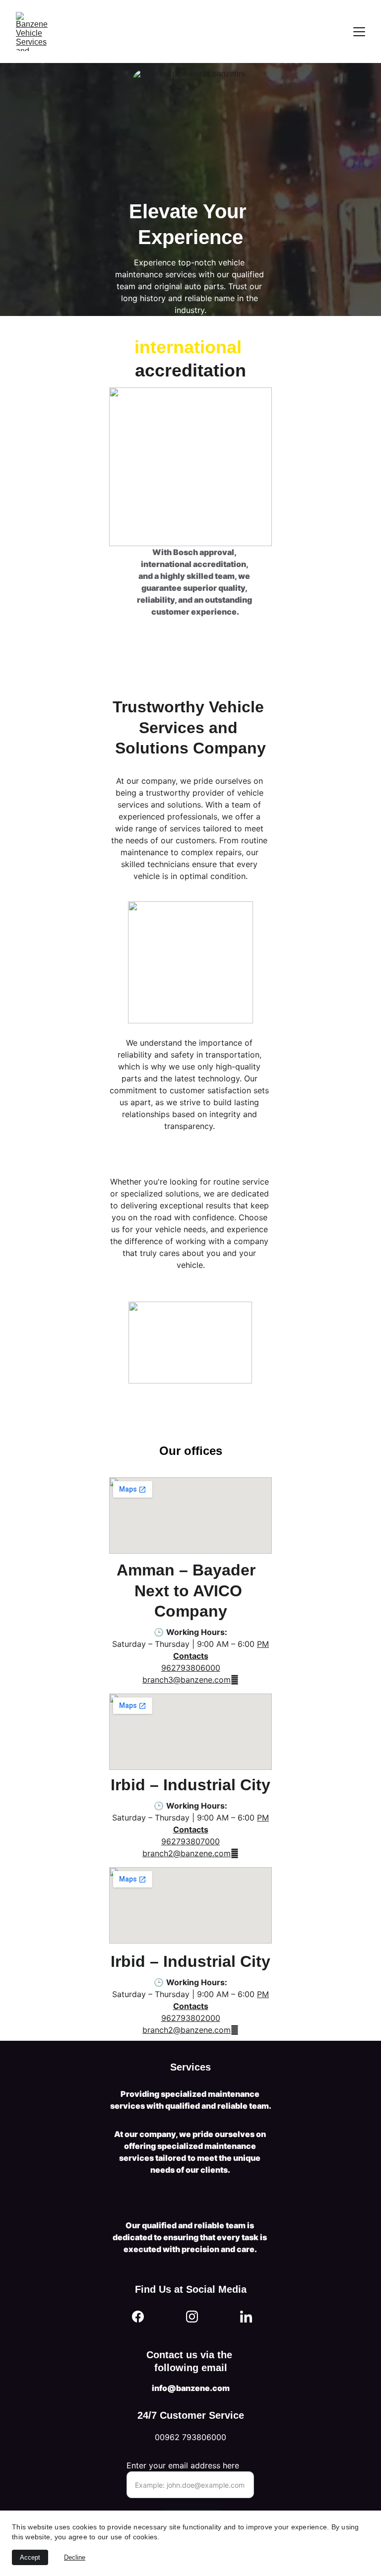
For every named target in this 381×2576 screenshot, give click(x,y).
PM (263, 1994)
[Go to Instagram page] (192, 2317)
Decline (75, 2557)
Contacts (191, 2006)
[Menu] (359, 32)
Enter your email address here (183, 2465)
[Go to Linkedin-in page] (246, 2317)
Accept (30, 2557)
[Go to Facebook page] (138, 2317)
